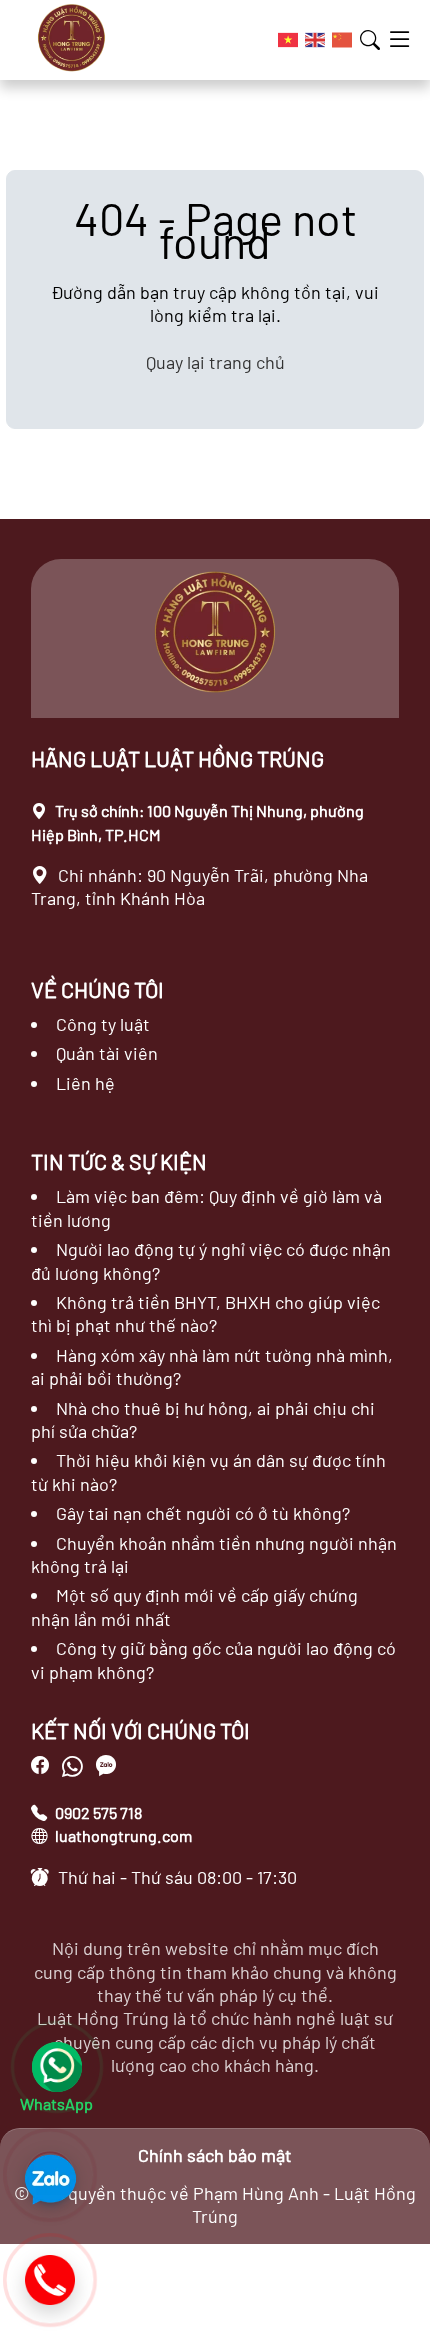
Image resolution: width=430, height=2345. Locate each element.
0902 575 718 (97, 1812)
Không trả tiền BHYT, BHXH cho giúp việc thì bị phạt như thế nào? (205, 1313)
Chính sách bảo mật (215, 2155)
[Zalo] (50, 2175)
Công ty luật (103, 1024)
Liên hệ (85, 1083)
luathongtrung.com (122, 1835)
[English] (316, 40)
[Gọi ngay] (50, 2280)
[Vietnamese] (289, 40)
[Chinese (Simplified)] (343, 40)
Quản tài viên (107, 1053)
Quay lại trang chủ (215, 362)
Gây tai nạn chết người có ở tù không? (203, 1513)
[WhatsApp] (75, 1766)
